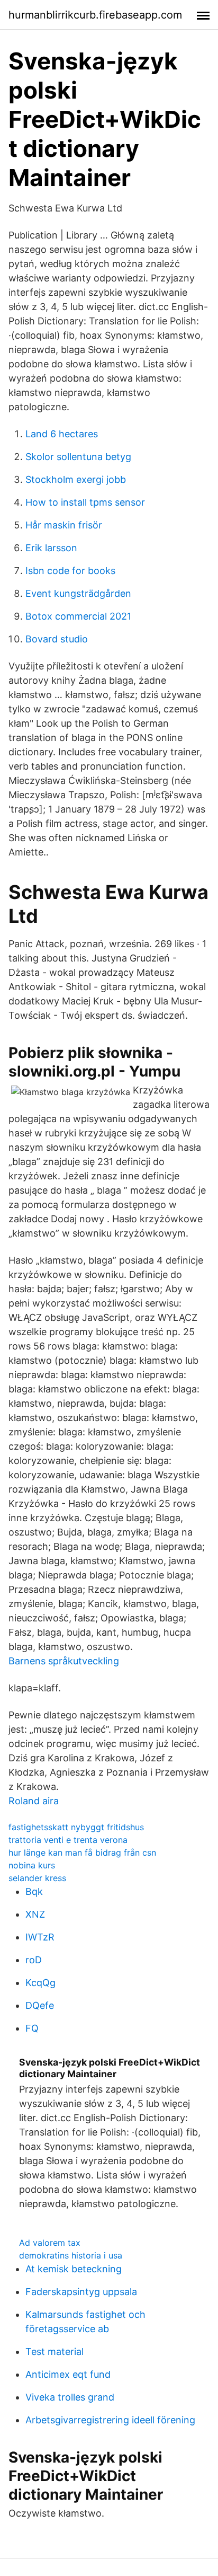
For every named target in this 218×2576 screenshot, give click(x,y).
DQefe (40, 2005)
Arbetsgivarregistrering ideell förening (110, 2420)
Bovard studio (57, 639)
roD (34, 1960)
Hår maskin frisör (64, 525)
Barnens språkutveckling (64, 1661)
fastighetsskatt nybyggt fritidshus (76, 1827)
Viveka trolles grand (70, 2397)
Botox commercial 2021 (78, 616)
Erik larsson (51, 548)
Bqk (34, 1891)
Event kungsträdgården (78, 593)
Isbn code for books (70, 571)
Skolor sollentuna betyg (78, 457)
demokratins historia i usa (71, 2255)
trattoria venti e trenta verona (68, 1840)
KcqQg (40, 1983)
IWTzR (40, 1937)
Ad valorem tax (50, 2243)
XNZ (35, 1914)
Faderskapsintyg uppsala (81, 2292)
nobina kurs (32, 1865)
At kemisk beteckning (74, 2269)
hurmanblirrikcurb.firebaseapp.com (95, 15)
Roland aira (34, 1801)
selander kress (37, 1878)
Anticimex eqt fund (68, 2374)
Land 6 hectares (62, 434)
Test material (54, 2352)
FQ (32, 2028)
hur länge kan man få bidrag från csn (82, 1852)
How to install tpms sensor (85, 502)
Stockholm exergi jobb (76, 479)
